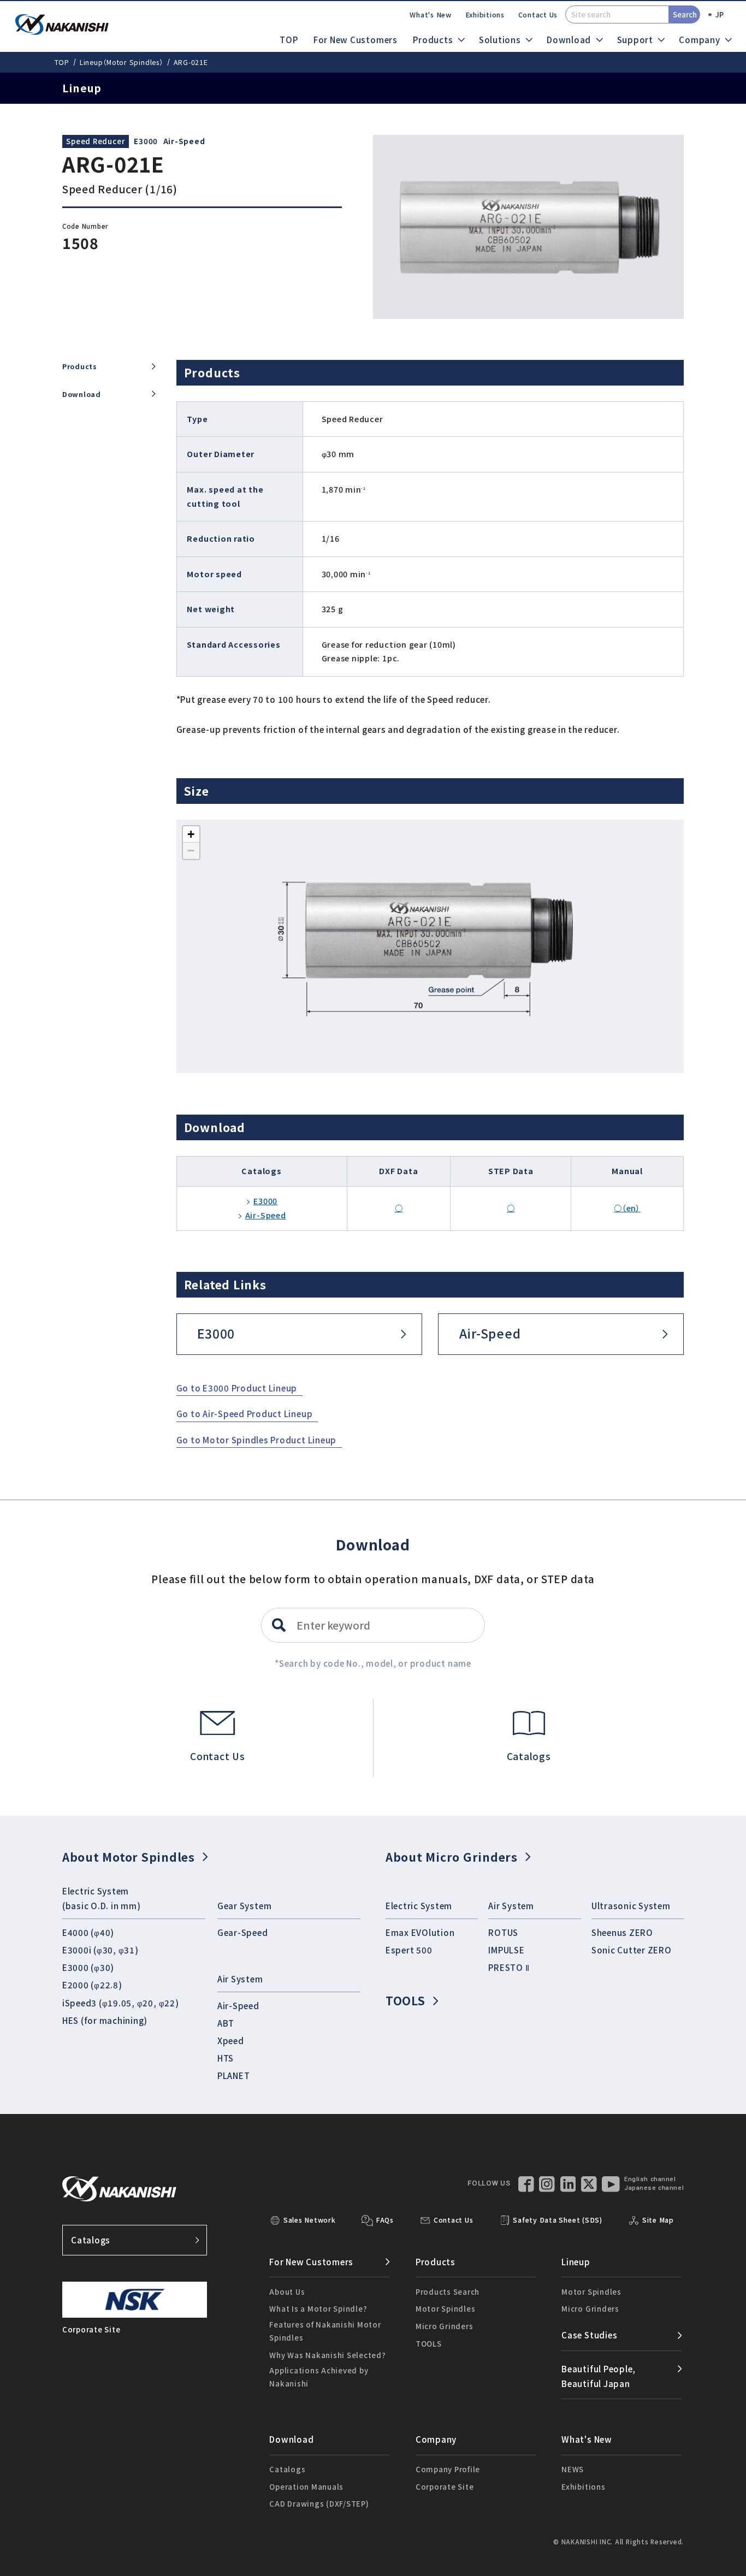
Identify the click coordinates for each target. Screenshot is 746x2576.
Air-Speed (184, 141)
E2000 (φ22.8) (92, 1985)
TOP (289, 39)
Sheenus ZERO (622, 1932)
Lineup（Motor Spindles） (122, 62)
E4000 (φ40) (88, 1932)
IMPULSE (506, 1950)
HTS (226, 2058)
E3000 (146, 141)
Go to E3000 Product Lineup (237, 1388)
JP (720, 14)
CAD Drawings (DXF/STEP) (319, 2504)
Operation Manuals (306, 2487)
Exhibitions (485, 15)
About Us (287, 2292)
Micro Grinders (445, 2326)
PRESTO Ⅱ (509, 1967)
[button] (191, 834)
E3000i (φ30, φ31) (100, 1950)
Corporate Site (445, 2487)
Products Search (448, 2292)
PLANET (234, 2075)
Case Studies (589, 2335)
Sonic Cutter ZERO (632, 1950)
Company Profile (448, 2469)
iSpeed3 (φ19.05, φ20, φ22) (121, 2003)
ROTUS (503, 1932)
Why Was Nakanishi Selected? (328, 2355)
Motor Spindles (446, 2309)
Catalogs (91, 2240)
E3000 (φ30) (88, 1967)
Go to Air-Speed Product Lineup (245, 1413)
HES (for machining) (105, 2020)
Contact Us (538, 15)
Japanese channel (654, 2188)
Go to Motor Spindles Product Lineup (257, 1440)
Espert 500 (409, 1950)
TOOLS (405, 2000)
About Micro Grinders (452, 1857)
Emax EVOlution (420, 1932)
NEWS (573, 2469)
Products (80, 366)
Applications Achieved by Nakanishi (319, 2377)
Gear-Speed (243, 1932)
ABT (226, 2023)
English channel (650, 2179)
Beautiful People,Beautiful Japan (599, 2376)
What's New (431, 15)
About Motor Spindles (129, 1857)
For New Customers (356, 39)
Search (685, 14)
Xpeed (231, 2040)
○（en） (627, 1208)
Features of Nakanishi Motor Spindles (325, 2331)
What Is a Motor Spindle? (318, 2309)
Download (82, 394)
